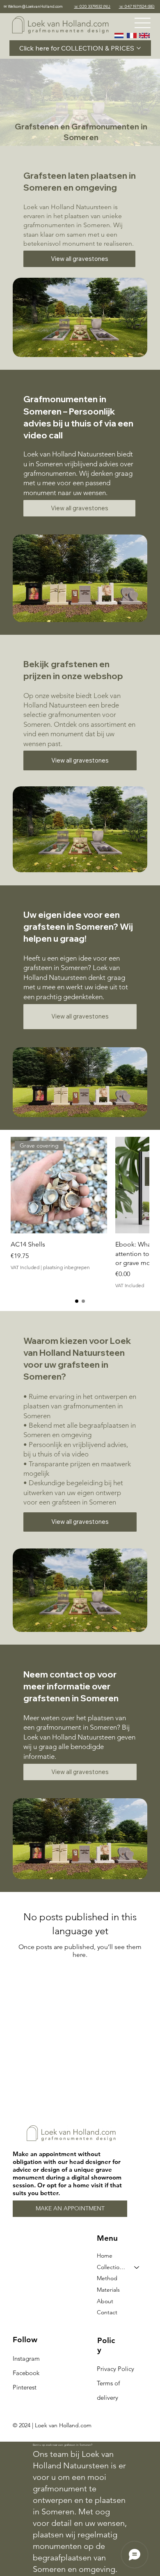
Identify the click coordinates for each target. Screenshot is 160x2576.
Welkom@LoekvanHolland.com (35, 6)
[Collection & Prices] (137, 2267)
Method (107, 2278)
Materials (108, 2290)
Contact (107, 2312)
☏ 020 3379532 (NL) (92, 6)
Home (105, 2256)
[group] (80, 1213)
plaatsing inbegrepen (66, 1267)
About (105, 2301)
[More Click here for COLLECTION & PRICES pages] (139, 48)
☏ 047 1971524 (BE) (137, 6)
